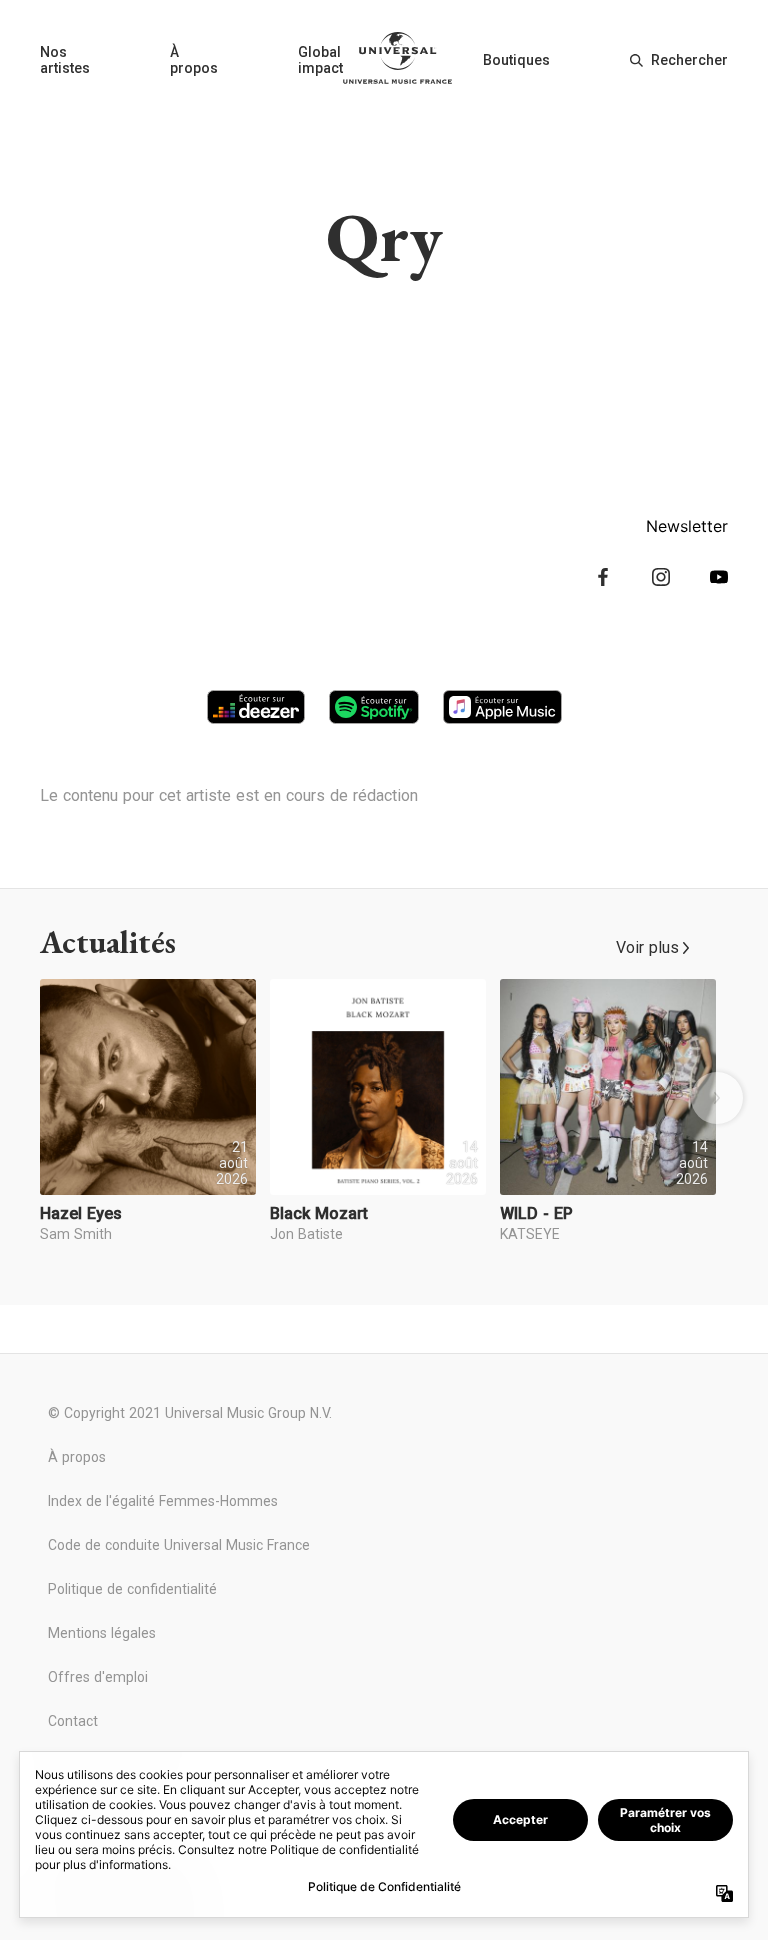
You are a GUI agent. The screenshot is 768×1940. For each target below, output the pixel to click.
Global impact (320, 60)
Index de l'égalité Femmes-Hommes (163, 1501)
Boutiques (516, 60)
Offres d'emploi (98, 1677)
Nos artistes (65, 60)
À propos (194, 60)
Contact (73, 1721)
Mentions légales (102, 1633)
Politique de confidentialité (132, 1589)
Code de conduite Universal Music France (179, 1545)
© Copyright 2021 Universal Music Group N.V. (190, 1413)
